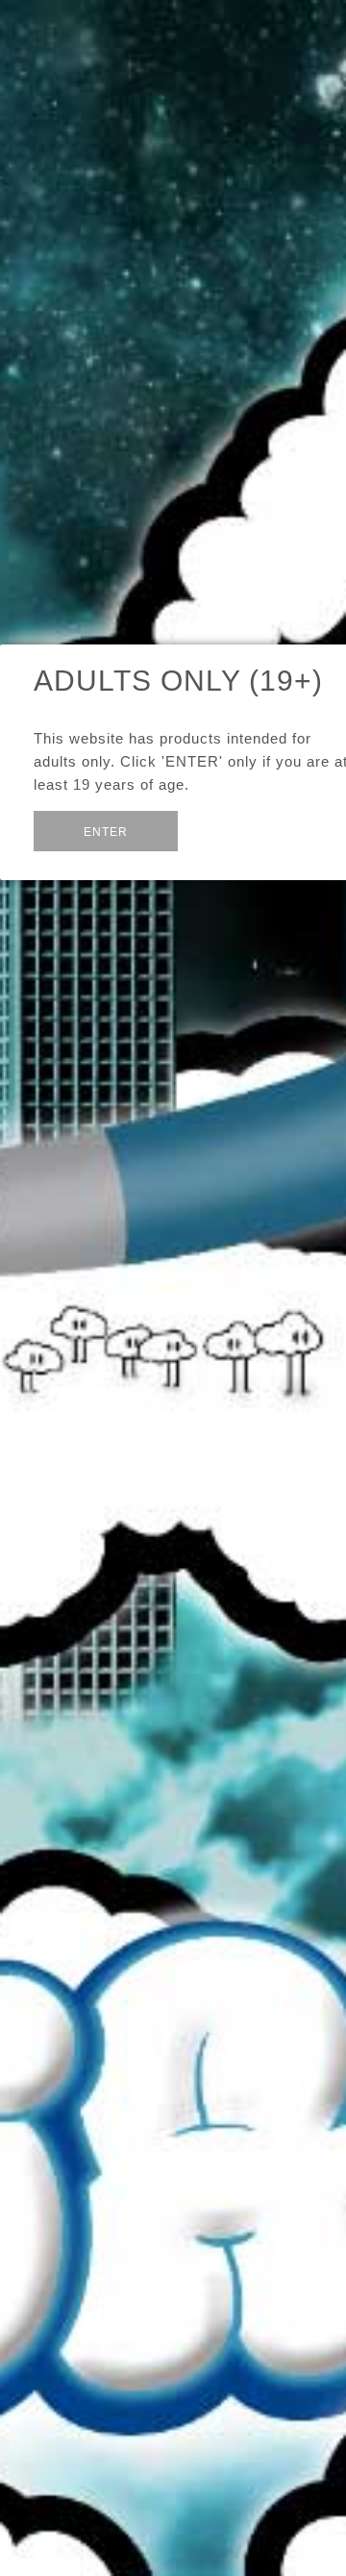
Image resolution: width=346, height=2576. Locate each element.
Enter (106, 832)
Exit (223, 829)
